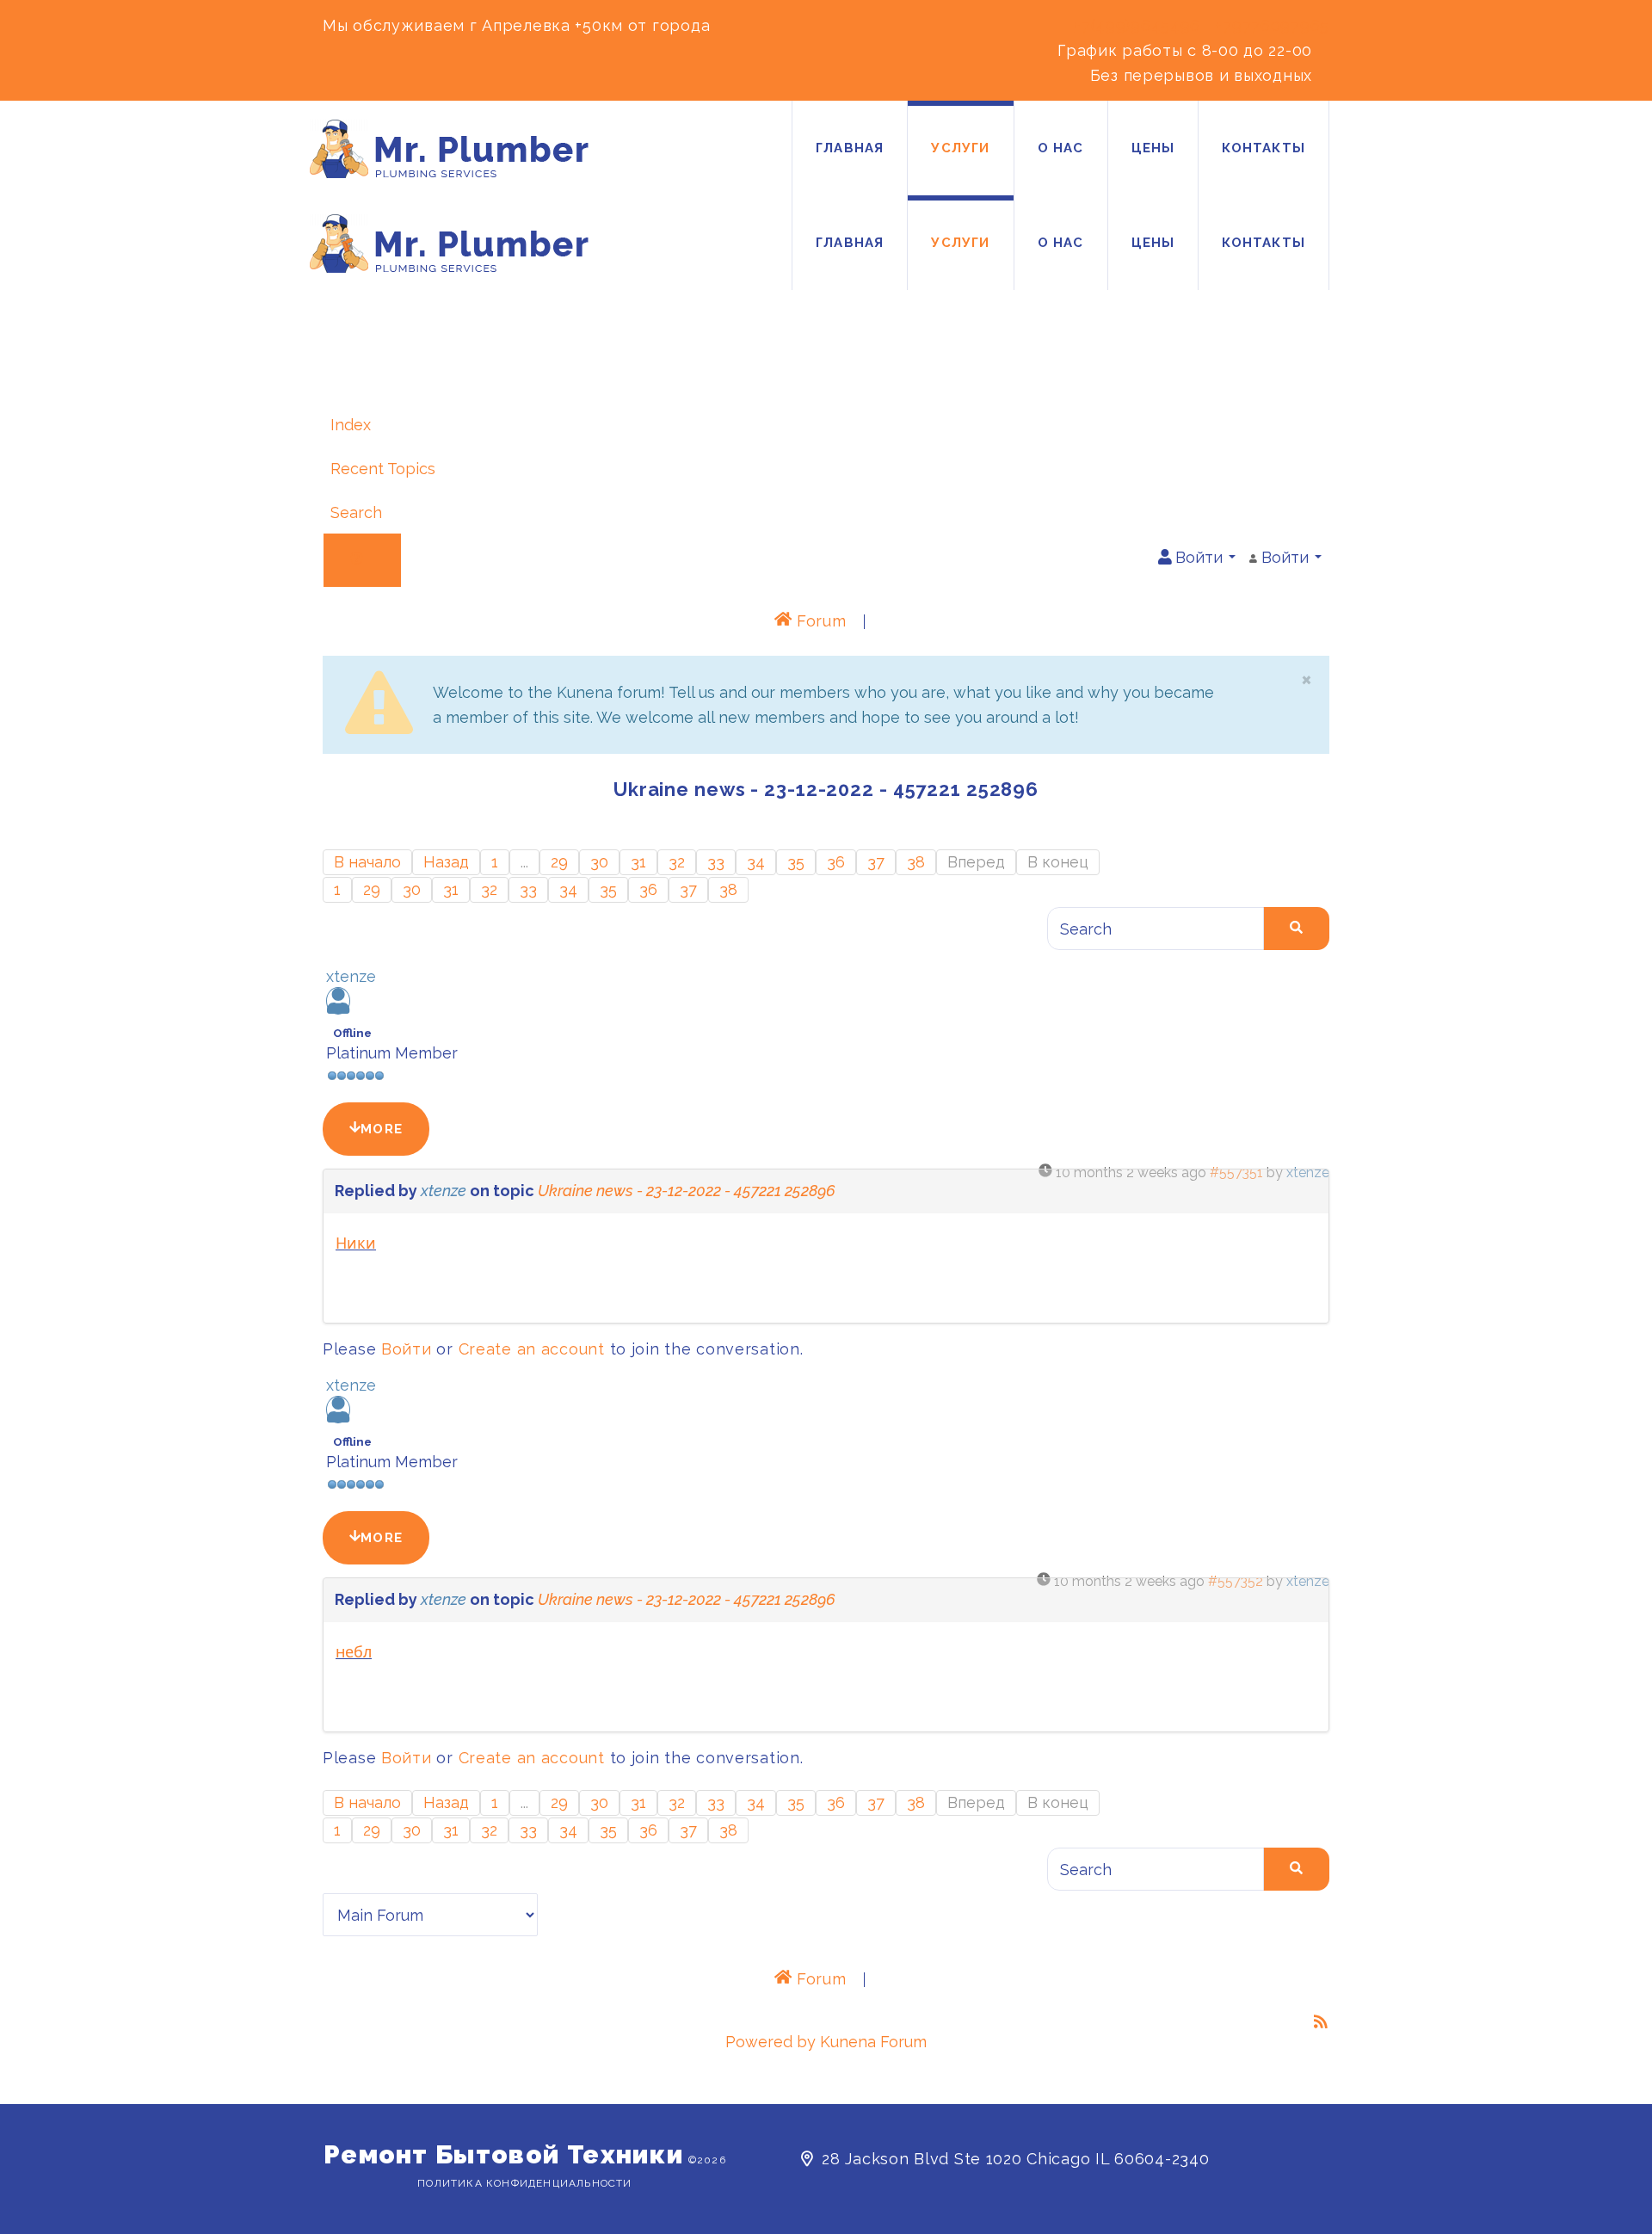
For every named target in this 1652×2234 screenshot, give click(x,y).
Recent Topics (383, 469)
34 (756, 862)
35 (796, 862)
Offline (352, 1032)
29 (559, 862)
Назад (446, 862)
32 (677, 862)
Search (356, 512)
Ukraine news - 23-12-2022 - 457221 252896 (687, 1191)
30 (599, 862)
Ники (356, 1243)
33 (716, 862)
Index (351, 425)
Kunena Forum (873, 2042)
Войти (407, 1349)
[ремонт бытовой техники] (449, 149)
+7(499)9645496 (1137, 25)
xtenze (351, 976)
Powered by (771, 2042)
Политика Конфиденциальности (524, 2183)
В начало (367, 862)
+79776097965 (1272, 25)
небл (354, 1651)
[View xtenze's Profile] (338, 1009)
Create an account (532, 1349)
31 (638, 862)
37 (876, 862)
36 (836, 862)
